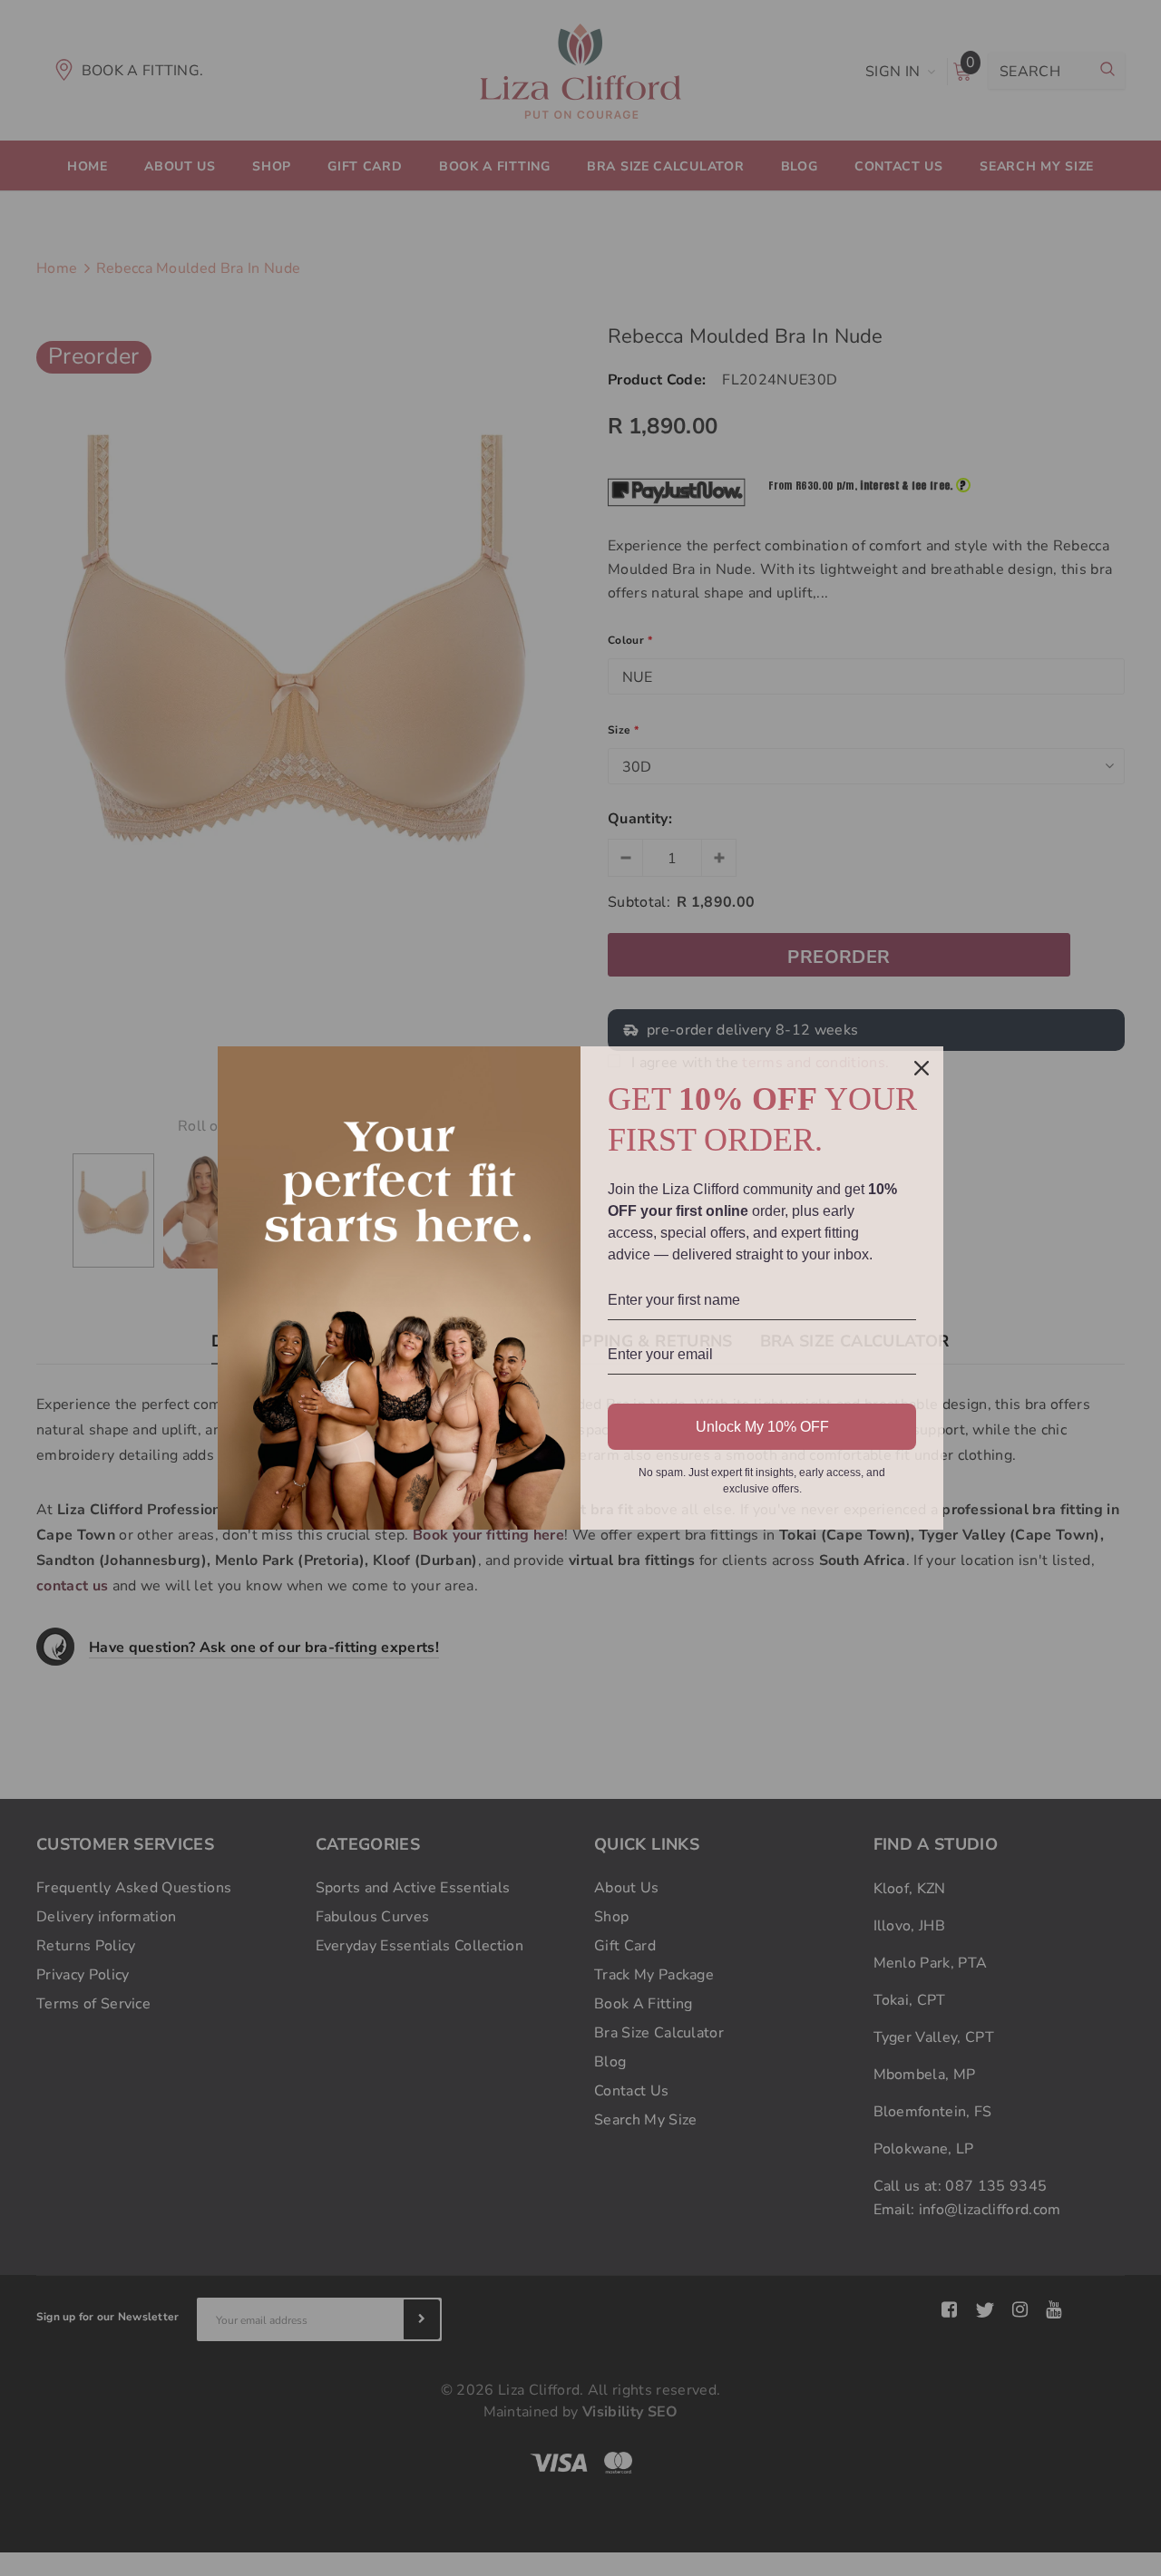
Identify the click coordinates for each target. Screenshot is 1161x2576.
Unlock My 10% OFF (762, 1427)
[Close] (922, 1068)
